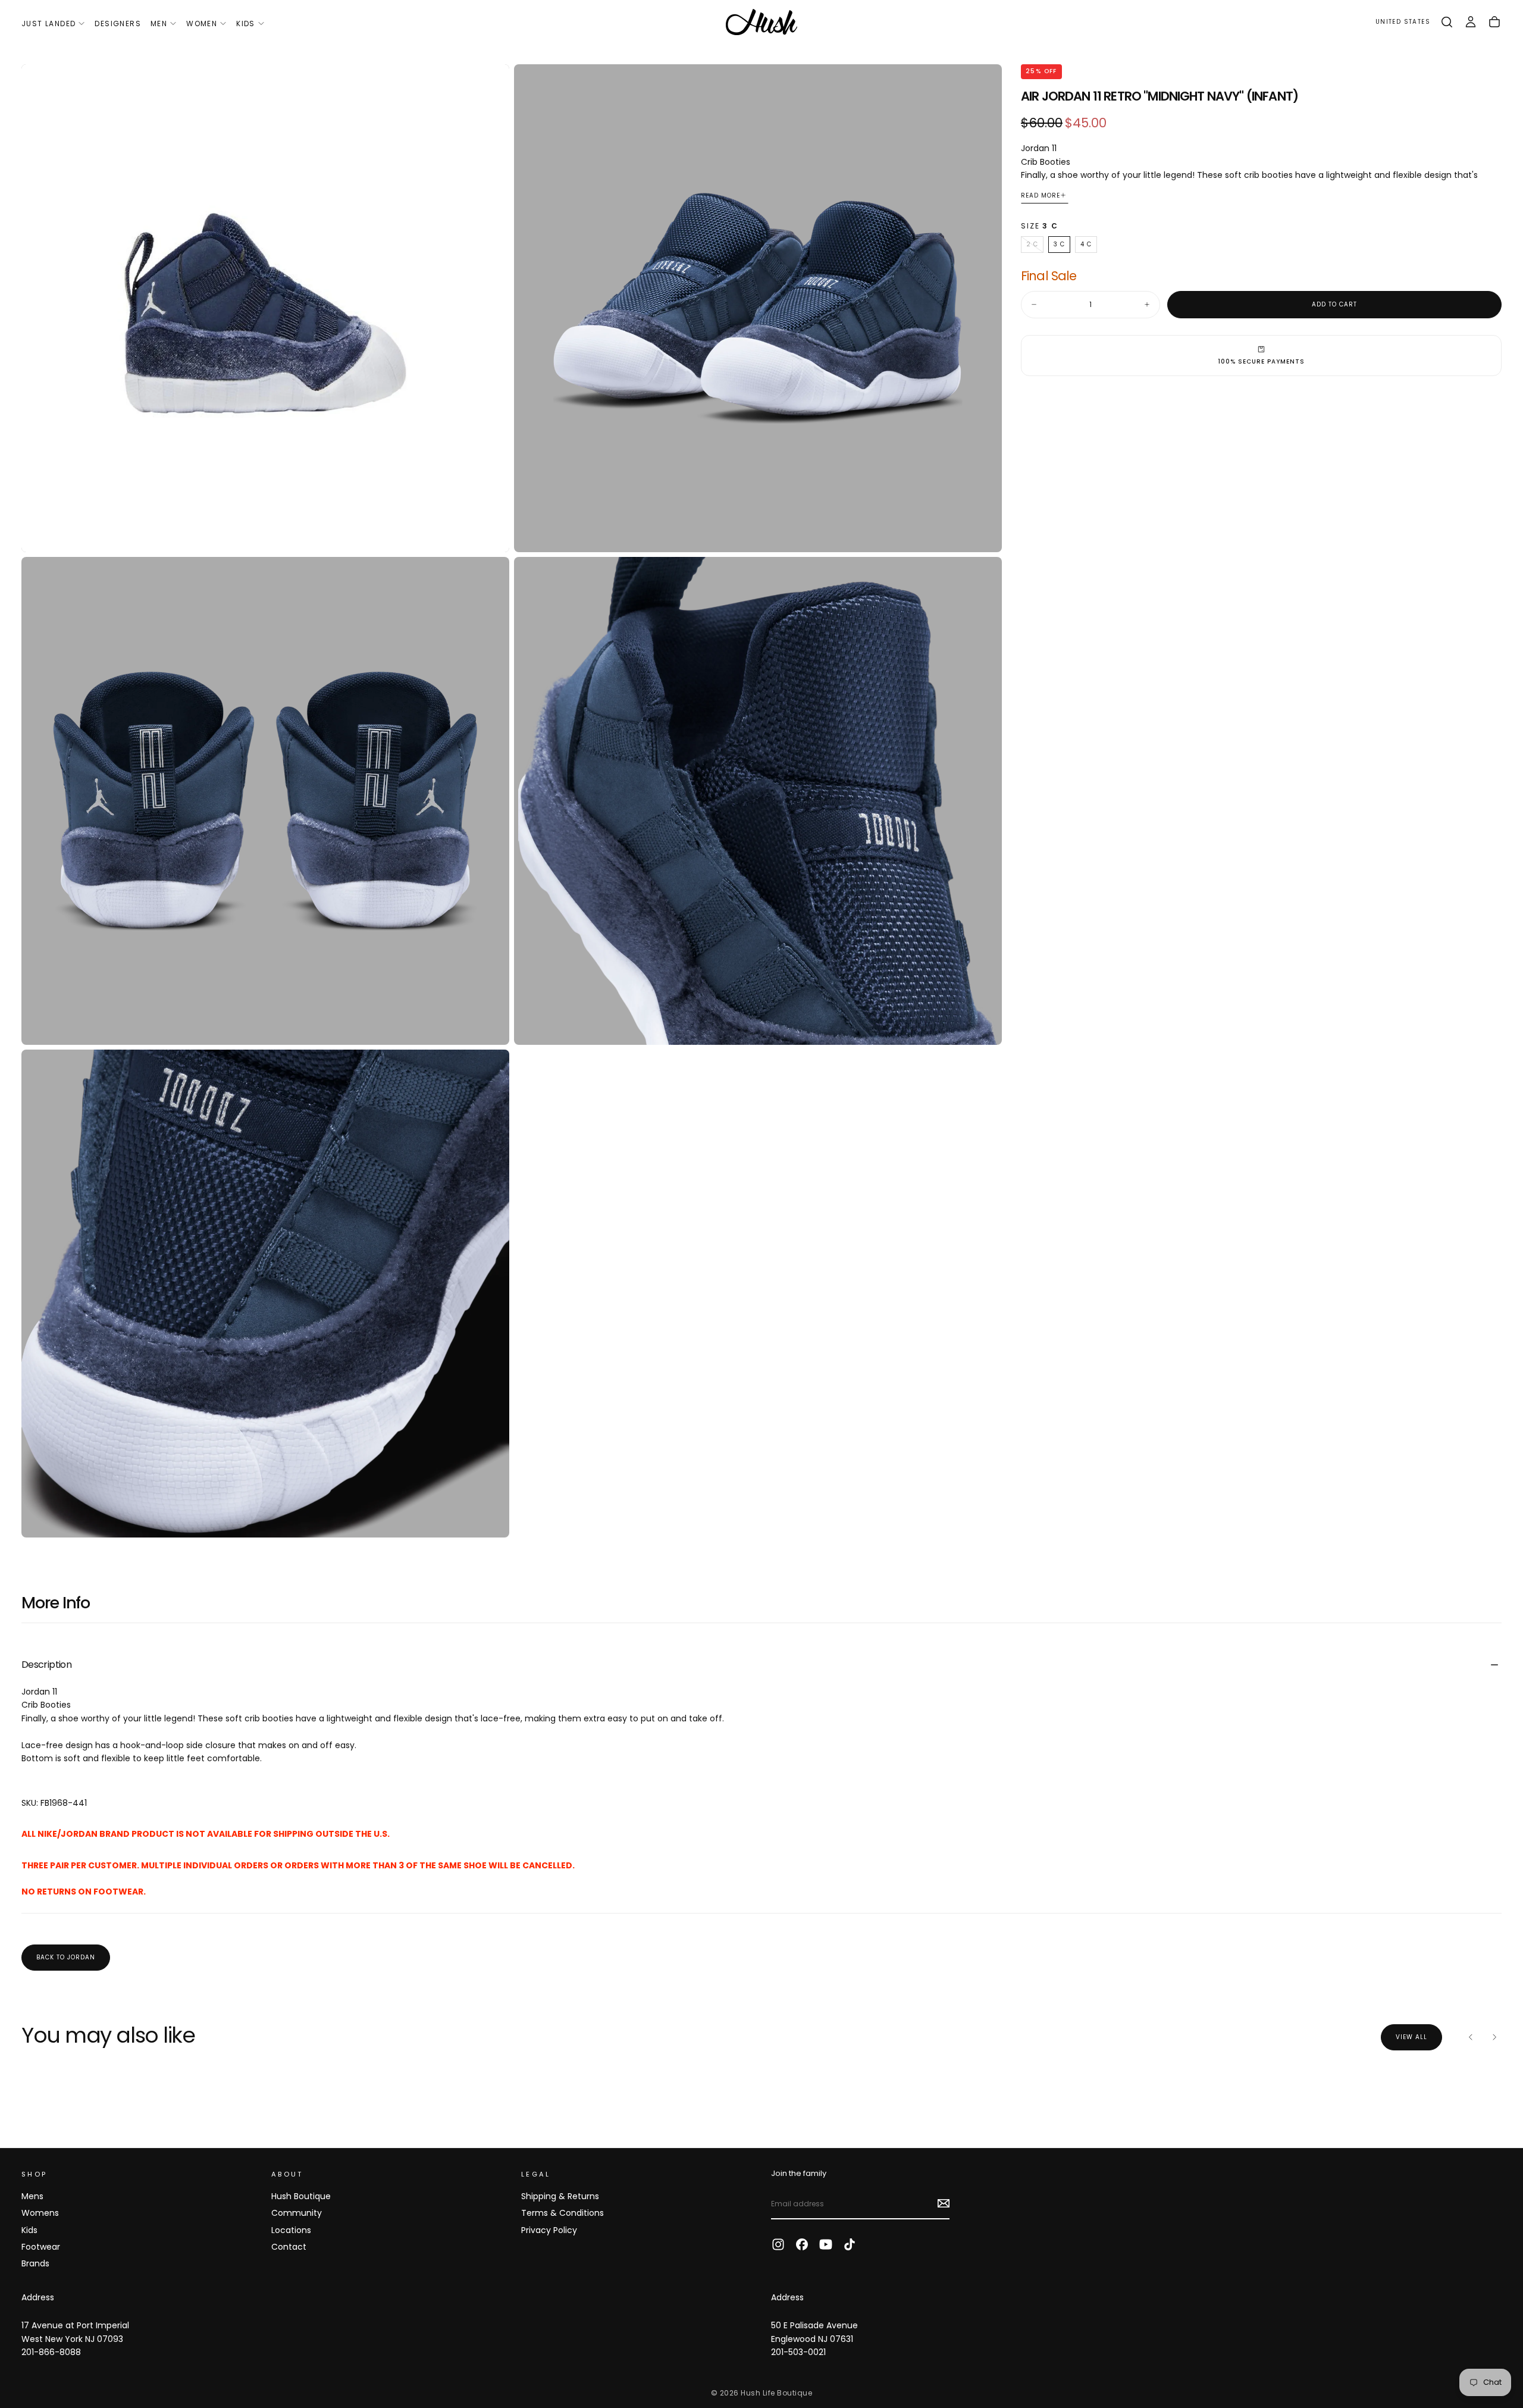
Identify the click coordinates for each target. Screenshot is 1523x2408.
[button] (1403, 22)
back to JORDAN (66, 1957)
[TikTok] (850, 2244)
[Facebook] (802, 2244)
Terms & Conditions (562, 2213)
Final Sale (1049, 276)
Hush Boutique (301, 2196)
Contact (289, 2247)
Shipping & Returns (560, 2196)
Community (297, 2213)
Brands (35, 2263)
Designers (118, 24)
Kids (246, 24)
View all (1411, 2037)
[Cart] (1494, 22)
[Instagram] (778, 2244)
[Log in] (1471, 22)
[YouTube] (826, 2244)
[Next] (1494, 2037)
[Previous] (1471, 2037)
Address (38, 2297)
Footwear (41, 2247)
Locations (291, 2230)
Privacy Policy (549, 2230)
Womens (40, 2213)
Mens (32, 2196)
